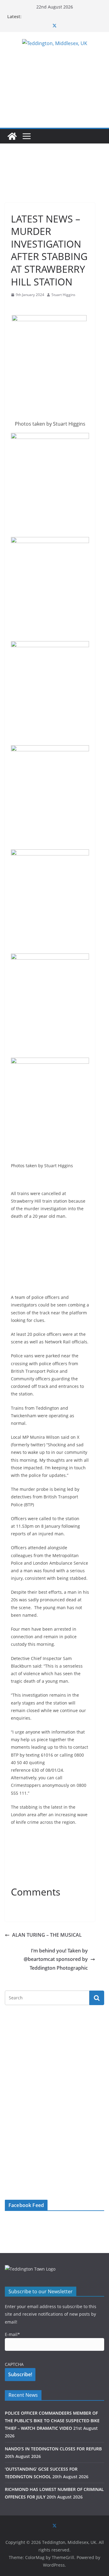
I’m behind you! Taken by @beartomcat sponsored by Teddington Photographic (56, 1959)
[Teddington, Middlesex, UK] (12, 136)
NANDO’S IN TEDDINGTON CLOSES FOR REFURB (53, 2449)
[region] (50, 179)
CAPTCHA (14, 2364)
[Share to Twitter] (27, 307)
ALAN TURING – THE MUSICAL (47, 1935)
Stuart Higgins (63, 295)
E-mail (12, 2334)
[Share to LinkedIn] (38, 307)
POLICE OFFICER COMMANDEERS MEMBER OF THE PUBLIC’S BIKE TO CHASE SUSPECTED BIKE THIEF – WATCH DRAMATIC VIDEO (52, 2421)
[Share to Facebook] (16, 307)
